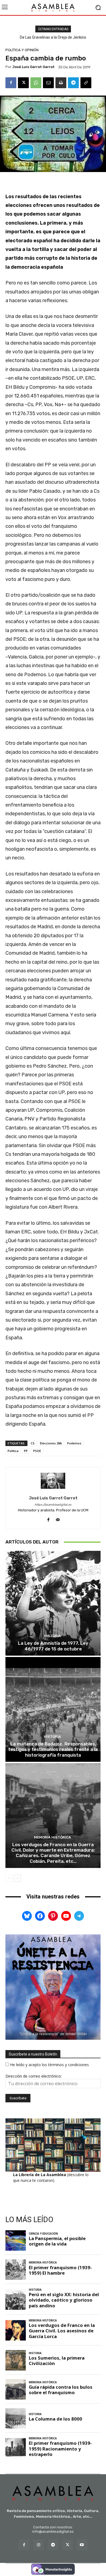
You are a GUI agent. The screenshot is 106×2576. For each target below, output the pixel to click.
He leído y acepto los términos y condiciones (49, 2065)
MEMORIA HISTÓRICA (52, 1837)
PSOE (37, 1451)
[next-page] (18, 1878)
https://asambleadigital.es (53, 1505)
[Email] (48, 83)
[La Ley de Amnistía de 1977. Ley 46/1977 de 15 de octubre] (53, 1603)
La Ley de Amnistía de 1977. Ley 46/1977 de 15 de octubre (53, 1646)
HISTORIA (52, 1636)
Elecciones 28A (51, 1443)
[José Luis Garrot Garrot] (53, 1481)
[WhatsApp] (36, 83)
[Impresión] (61, 83)
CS (33, 1443)
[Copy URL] (86, 83)
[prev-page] (9, 1878)
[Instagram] (38, 2545)
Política (13, 1451)
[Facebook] (11, 83)
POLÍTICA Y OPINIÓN (22, 50)
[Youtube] (82, 2545)
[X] (23, 83)
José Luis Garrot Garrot (33, 67)
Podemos (74, 1443)
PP (26, 1451)
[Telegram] (73, 83)
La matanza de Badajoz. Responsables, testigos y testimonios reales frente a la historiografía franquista (53, 1749)
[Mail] (58, 1519)
